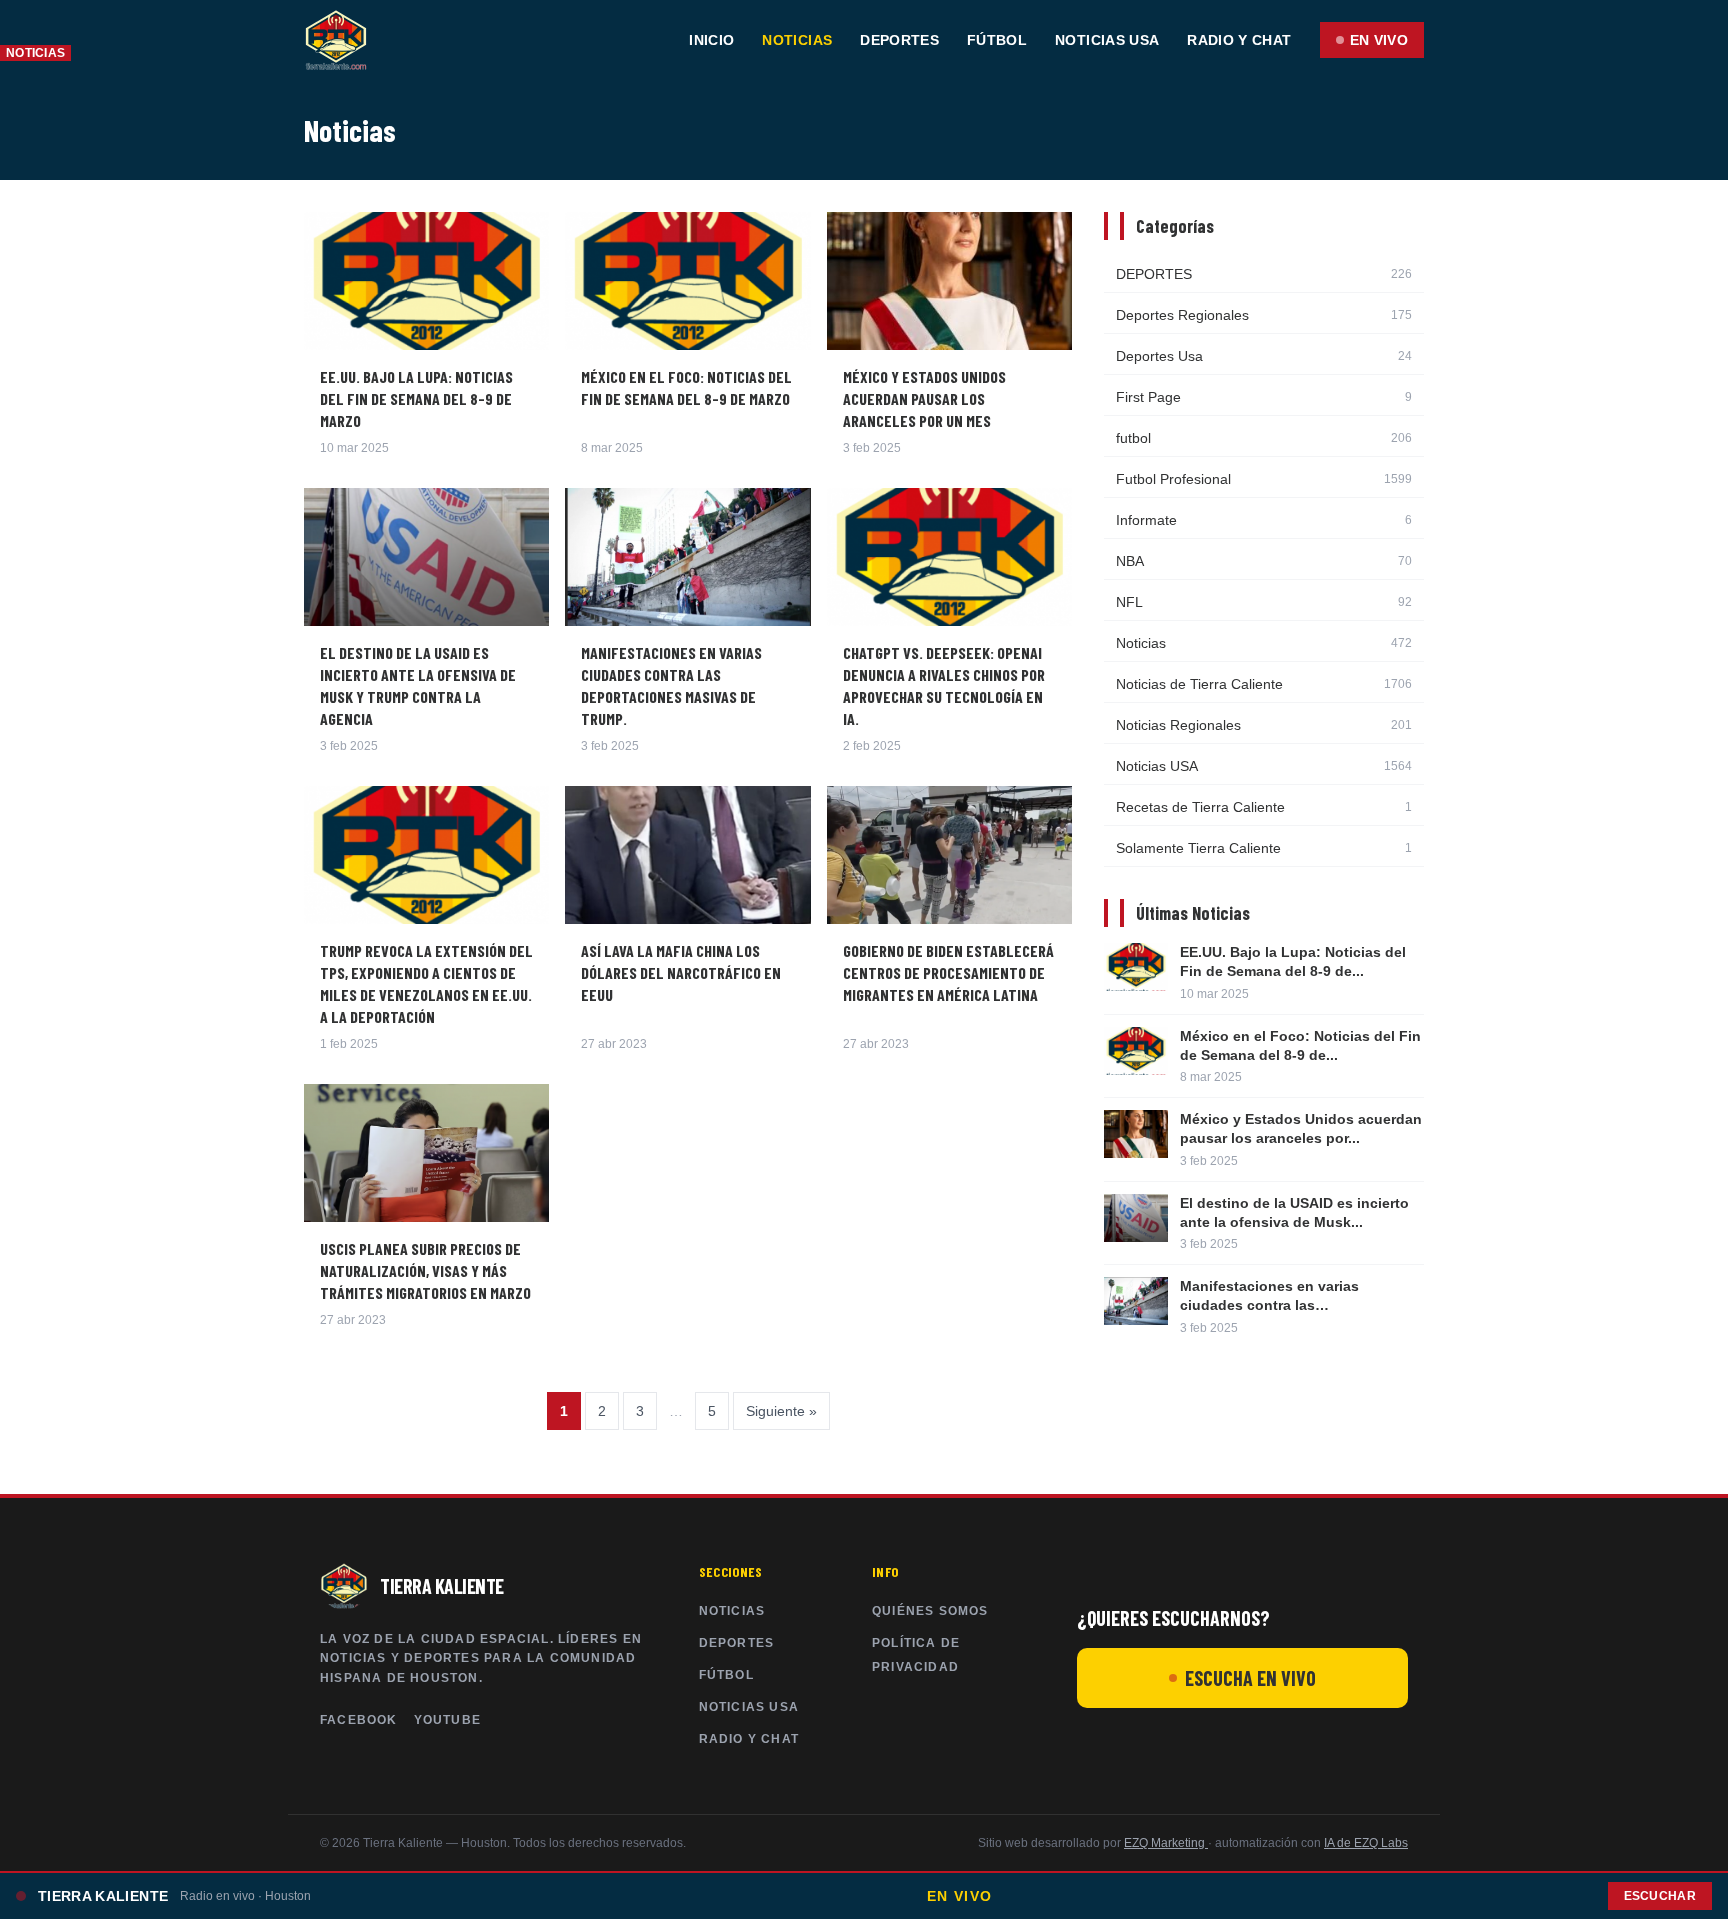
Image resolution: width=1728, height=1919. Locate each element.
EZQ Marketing (1166, 1843)
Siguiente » (781, 1411)
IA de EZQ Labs (1366, 1843)
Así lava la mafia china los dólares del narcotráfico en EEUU (681, 972)
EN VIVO (1379, 40)
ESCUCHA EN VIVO (1250, 1678)
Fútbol (997, 40)
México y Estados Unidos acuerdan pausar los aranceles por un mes (924, 398)
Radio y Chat (1239, 40)
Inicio (711, 40)
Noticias (797, 40)
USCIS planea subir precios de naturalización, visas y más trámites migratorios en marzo (425, 1270)
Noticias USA (1107, 40)
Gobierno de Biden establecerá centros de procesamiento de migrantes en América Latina (948, 972)
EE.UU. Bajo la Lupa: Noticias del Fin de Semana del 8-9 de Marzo (416, 398)
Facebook (359, 1720)
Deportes (899, 40)
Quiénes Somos (930, 1611)
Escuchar (1660, 1896)
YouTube (447, 1720)
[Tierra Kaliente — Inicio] (336, 40)
